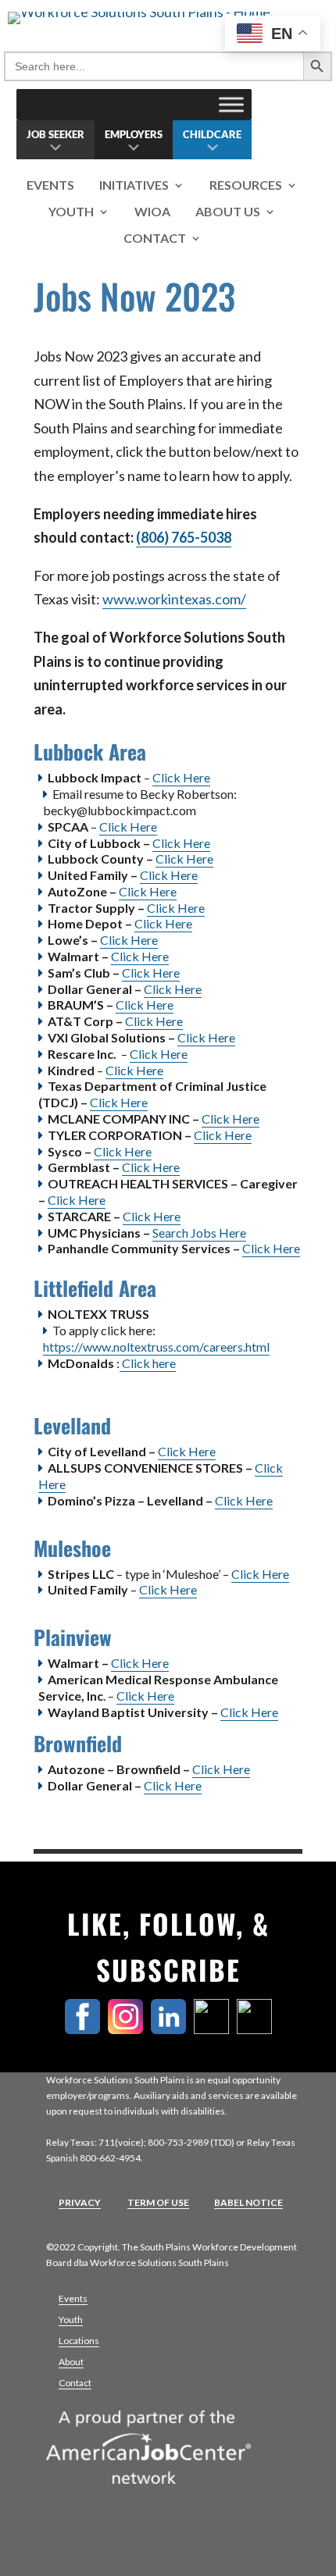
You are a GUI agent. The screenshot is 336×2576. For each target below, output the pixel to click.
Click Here (181, 777)
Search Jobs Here (199, 1233)
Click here (148, 1363)
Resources (246, 185)
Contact (155, 239)
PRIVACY (80, 2202)
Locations (79, 2341)
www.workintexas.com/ (174, 599)
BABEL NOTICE (248, 2202)
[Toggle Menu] (231, 104)
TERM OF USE (158, 2202)
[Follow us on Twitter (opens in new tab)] (215, 2029)
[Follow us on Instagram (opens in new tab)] (129, 2029)
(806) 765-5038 (184, 537)
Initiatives (134, 185)
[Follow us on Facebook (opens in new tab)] (86, 2029)
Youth (71, 212)
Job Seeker (55, 134)
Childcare (212, 134)
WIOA (152, 212)
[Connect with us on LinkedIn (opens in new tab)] (172, 2029)
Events (50, 185)
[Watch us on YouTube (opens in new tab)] (258, 2029)
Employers (134, 134)
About (71, 2362)
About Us (228, 212)
